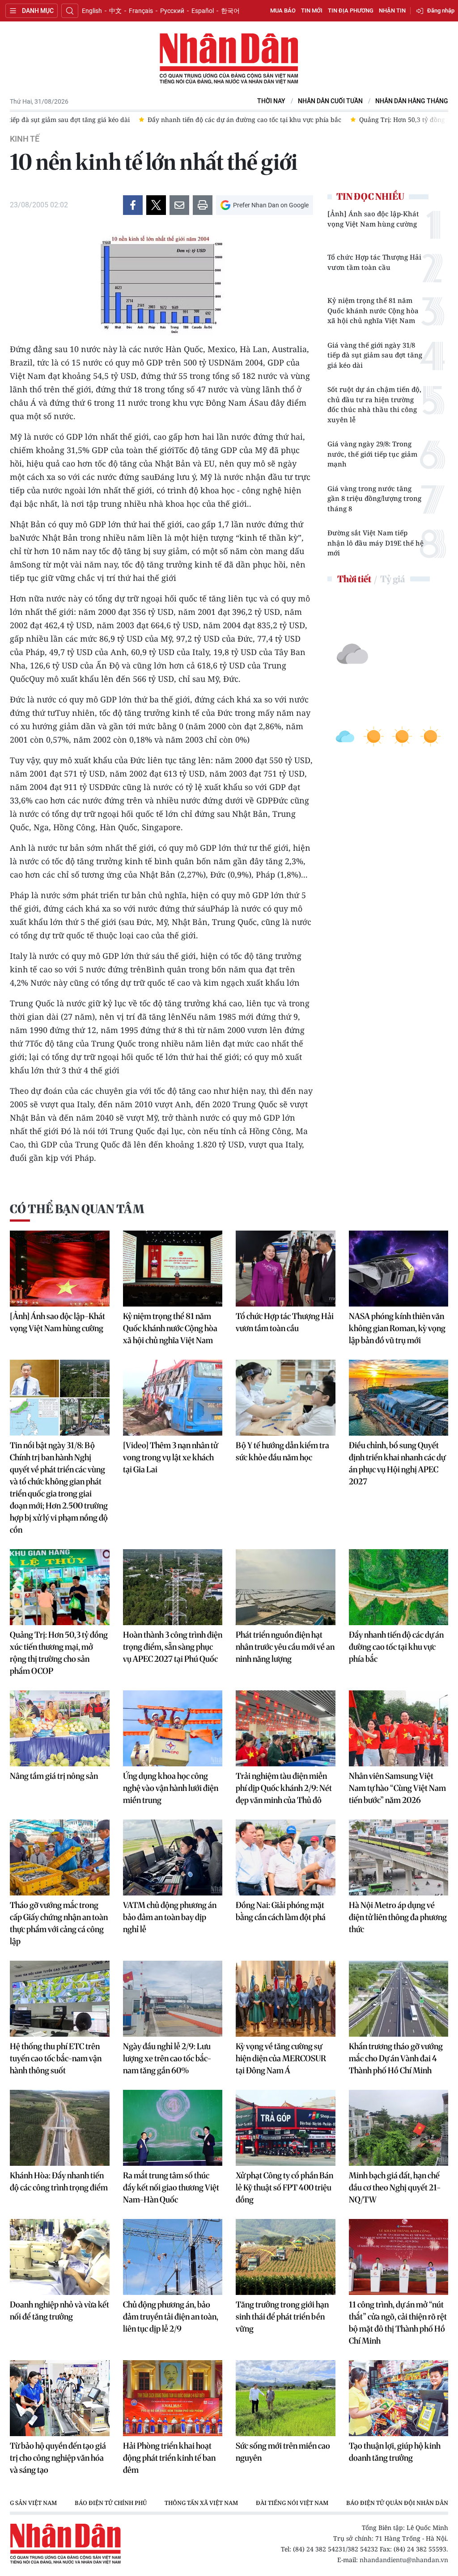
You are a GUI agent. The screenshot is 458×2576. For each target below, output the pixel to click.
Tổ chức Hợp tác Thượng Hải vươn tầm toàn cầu (374, 262)
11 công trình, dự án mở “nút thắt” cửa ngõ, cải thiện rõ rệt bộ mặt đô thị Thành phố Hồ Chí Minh (398, 2323)
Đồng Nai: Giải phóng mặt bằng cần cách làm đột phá (281, 1911)
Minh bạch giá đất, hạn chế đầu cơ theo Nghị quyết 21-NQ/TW (395, 2187)
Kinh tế (25, 139)
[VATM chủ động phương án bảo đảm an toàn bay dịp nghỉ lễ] (173, 1857)
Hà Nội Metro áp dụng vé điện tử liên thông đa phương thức (398, 1917)
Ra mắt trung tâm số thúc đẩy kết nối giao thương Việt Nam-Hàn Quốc (171, 2187)
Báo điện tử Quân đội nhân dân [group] (397, 2503)
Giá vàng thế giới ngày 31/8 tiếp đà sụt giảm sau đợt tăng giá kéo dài (375, 355)
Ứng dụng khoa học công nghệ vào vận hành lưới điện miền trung (171, 1788)
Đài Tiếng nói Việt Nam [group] (292, 2503)
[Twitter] (156, 205)
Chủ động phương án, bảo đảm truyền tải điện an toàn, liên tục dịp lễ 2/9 (171, 2317)
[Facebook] (133, 205)
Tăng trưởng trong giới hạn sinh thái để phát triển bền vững (282, 2317)
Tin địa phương (351, 11)
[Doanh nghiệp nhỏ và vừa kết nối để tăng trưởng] (60, 2257)
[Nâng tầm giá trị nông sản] (60, 1728)
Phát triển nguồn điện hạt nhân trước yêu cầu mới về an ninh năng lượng (285, 1647)
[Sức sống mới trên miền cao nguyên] (286, 2398)
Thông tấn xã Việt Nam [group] (201, 2503)
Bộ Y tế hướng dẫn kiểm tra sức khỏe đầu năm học (282, 1451)
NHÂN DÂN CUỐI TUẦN (330, 101)
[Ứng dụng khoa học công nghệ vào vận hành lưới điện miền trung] (173, 1728)
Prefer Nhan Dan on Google (271, 205)
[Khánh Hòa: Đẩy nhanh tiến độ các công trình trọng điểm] (60, 2128)
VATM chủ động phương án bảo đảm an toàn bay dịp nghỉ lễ (170, 1917)
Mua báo (283, 11)
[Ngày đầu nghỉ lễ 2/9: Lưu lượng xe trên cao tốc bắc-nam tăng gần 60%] (173, 1999)
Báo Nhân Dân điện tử (229, 59)
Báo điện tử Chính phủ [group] (111, 2503)
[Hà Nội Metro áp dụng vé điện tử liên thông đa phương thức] (399, 1857)
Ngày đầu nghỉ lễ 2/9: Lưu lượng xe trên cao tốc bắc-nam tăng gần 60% (167, 2058)
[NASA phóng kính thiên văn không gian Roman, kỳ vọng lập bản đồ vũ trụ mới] (399, 1269)
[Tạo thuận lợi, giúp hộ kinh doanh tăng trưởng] (399, 2398)
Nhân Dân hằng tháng (412, 101)
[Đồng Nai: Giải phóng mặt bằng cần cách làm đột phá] (286, 1857)
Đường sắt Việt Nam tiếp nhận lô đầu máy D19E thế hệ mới (375, 543)
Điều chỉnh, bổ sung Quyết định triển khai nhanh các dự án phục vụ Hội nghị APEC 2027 (397, 1463)
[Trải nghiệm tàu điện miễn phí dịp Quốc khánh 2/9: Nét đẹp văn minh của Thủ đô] (286, 1728)
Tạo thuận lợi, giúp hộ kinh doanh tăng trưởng (395, 2452)
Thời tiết (354, 579)
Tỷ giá (392, 579)
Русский (172, 11)
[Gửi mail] (179, 205)
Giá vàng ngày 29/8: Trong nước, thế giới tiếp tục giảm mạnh (372, 454)
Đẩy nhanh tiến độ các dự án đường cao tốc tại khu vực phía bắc (396, 1647)
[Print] (203, 205)
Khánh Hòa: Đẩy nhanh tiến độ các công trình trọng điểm (59, 2181)
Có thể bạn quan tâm (77, 1209)
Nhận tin (392, 11)
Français (141, 11)
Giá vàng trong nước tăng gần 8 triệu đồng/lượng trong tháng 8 (374, 498)
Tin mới (312, 11)
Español (203, 11)
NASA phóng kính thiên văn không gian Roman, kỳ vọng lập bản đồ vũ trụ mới (397, 1328)
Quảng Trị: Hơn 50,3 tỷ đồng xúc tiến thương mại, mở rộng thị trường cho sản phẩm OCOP (59, 1653)
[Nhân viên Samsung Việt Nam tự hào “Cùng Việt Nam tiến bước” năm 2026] (399, 1728)
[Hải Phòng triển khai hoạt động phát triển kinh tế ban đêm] (173, 2398)
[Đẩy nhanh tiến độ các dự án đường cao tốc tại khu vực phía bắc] (399, 1587)
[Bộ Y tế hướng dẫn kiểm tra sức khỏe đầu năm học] (286, 1398)
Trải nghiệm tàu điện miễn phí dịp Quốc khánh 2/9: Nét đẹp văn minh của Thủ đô (284, 1788)
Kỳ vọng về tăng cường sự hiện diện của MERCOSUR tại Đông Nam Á (281, 2058)
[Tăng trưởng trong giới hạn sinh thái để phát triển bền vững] (286, 2257)
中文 (115, 11)
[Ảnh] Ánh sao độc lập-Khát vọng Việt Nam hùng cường (373, 219)
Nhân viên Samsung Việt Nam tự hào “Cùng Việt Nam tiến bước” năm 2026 (397, 1788)
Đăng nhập (441, 11)
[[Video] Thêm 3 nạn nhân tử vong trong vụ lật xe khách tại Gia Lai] (173, 1398)
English (92, 11)
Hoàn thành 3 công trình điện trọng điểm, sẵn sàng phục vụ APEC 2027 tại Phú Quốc (173, 1647)
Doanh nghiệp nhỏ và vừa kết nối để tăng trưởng (59, 2311)
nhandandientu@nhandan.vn (404, 2560)
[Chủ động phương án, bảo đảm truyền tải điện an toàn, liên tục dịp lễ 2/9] (173, 2257)
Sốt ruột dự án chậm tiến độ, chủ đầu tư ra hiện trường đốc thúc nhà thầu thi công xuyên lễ (374, 404)
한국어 (230, 11)
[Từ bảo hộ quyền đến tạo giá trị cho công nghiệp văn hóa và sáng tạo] (60, 2398)
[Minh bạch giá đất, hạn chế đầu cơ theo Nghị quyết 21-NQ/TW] (399, 2128)
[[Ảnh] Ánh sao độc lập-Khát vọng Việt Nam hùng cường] (60, 1269)
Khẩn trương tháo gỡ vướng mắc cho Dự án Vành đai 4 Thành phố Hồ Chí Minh (396, 2058)
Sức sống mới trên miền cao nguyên (283, 2452)
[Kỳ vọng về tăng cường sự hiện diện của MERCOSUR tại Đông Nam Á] (286, 1999)
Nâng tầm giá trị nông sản (54, 1776)
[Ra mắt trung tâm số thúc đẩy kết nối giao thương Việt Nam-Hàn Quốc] (173, 2128)
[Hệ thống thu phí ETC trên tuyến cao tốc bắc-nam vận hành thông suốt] (60, 1999)
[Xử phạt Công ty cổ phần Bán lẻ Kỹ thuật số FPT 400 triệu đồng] (286, 2128)
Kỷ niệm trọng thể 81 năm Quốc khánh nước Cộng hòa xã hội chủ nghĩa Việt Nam (373, 310)
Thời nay (271, 101)
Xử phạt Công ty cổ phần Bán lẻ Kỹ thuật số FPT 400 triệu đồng (284, 2187)
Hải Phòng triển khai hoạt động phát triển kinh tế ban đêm (169, 2458)
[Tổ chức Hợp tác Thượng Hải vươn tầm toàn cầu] (286, 1269)
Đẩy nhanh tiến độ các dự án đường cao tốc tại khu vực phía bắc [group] (116, 120)
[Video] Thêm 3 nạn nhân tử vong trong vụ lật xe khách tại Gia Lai (170, 1457)
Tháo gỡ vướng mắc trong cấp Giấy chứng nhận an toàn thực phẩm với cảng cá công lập (59, 1923)
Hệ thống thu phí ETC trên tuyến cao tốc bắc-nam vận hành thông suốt (56, 2058)
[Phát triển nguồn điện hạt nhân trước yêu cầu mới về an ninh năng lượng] (286, 1587)
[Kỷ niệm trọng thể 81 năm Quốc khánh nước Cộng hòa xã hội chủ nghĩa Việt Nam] (173, 1269)
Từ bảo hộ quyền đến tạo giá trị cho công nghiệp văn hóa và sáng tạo (58, 2458)
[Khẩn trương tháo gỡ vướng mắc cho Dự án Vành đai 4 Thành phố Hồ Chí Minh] (399, 1999)
